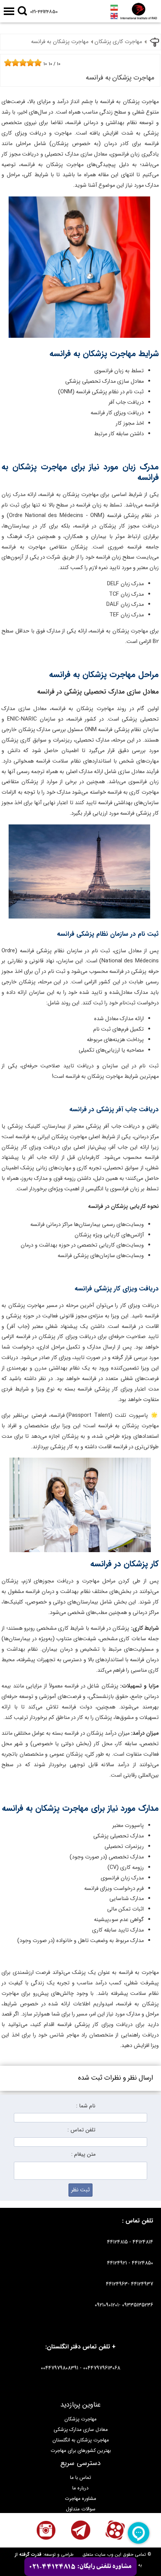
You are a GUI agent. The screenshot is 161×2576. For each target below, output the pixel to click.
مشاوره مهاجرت (80, 2499)
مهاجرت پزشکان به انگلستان (81, 2440)
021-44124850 (44, 12)
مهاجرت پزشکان (80, 2419)
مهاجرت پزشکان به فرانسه (60, 42)
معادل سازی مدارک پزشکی (81, 2430)
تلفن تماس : (81, 2130)
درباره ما (80, 2488)
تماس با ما (80, 2478)
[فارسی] (114, 7)
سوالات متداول (81, 2509)
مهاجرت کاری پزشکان (118, 42)
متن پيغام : (83, 2154)
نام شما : (86, 2106)
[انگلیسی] (114, 16)
